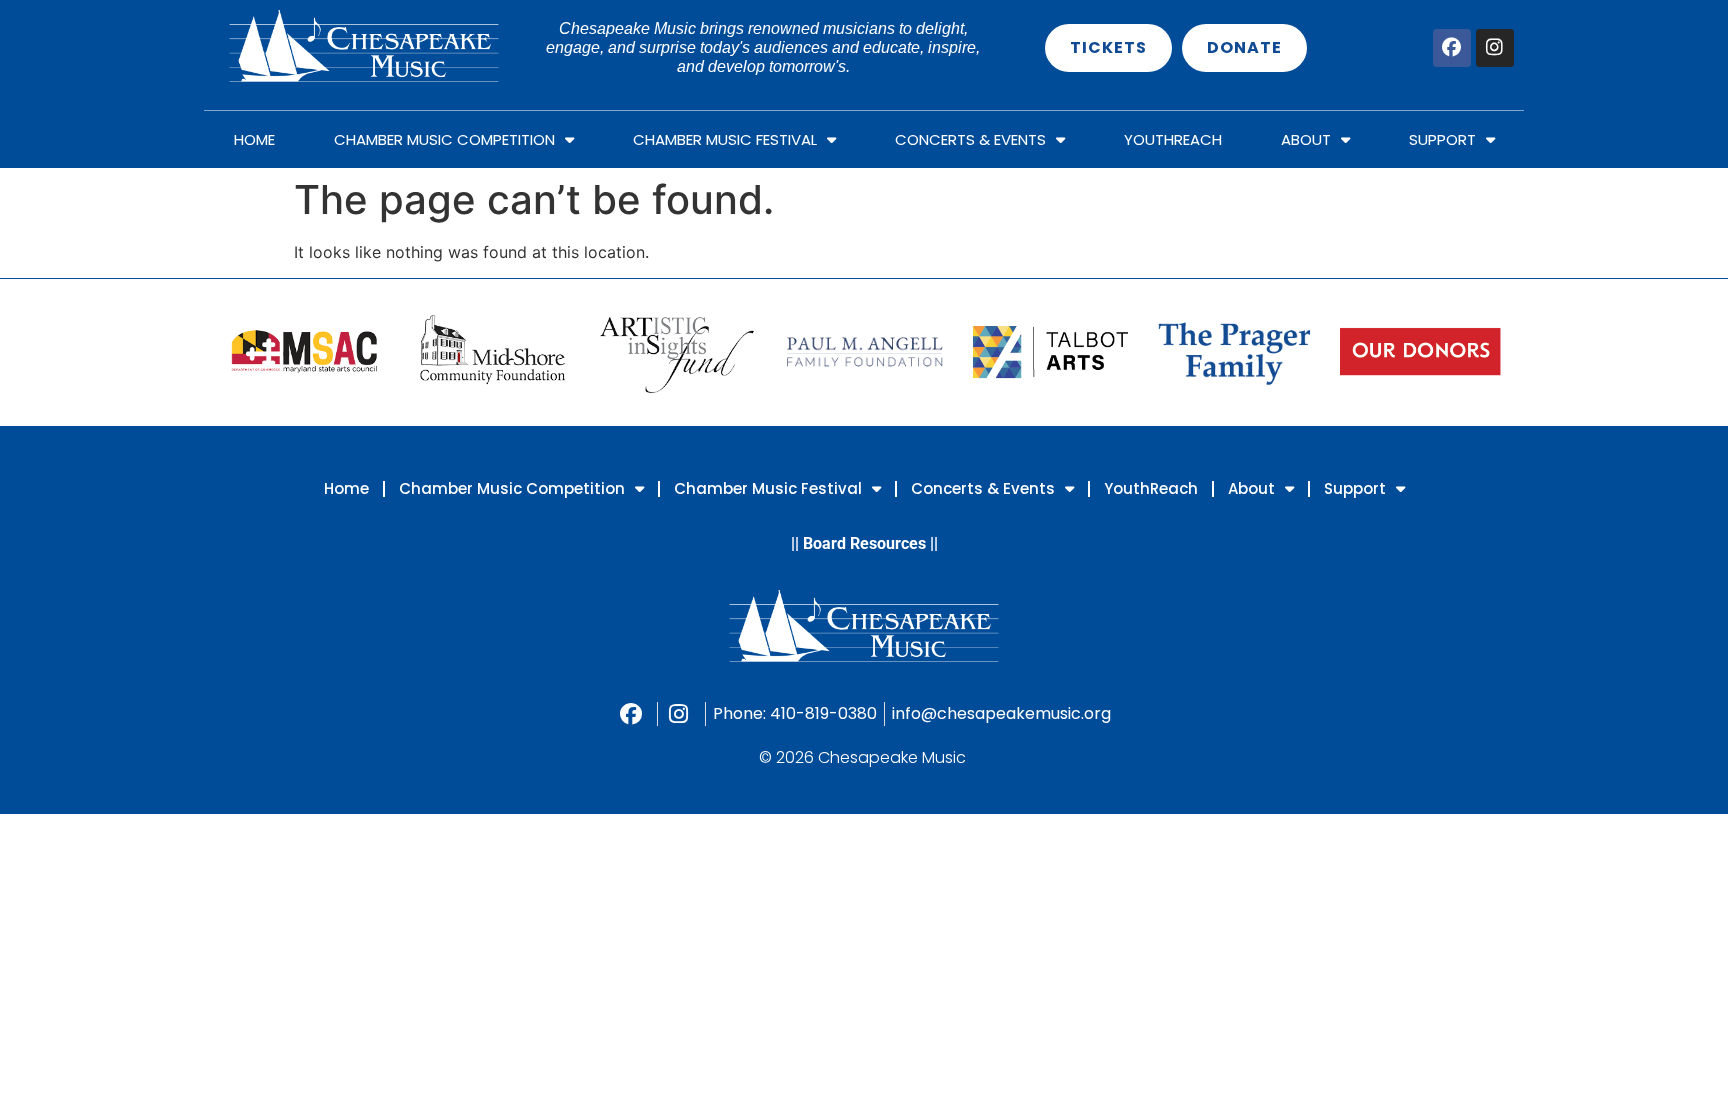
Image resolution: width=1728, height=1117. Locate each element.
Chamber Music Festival (725, 139)
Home (254, 139)
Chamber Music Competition (444, 139)
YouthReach (1173, 139)
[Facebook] (1452, 48)
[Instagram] (1495, 48)
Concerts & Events (970, 139)
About (1306, 139)
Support (1442, 139)
